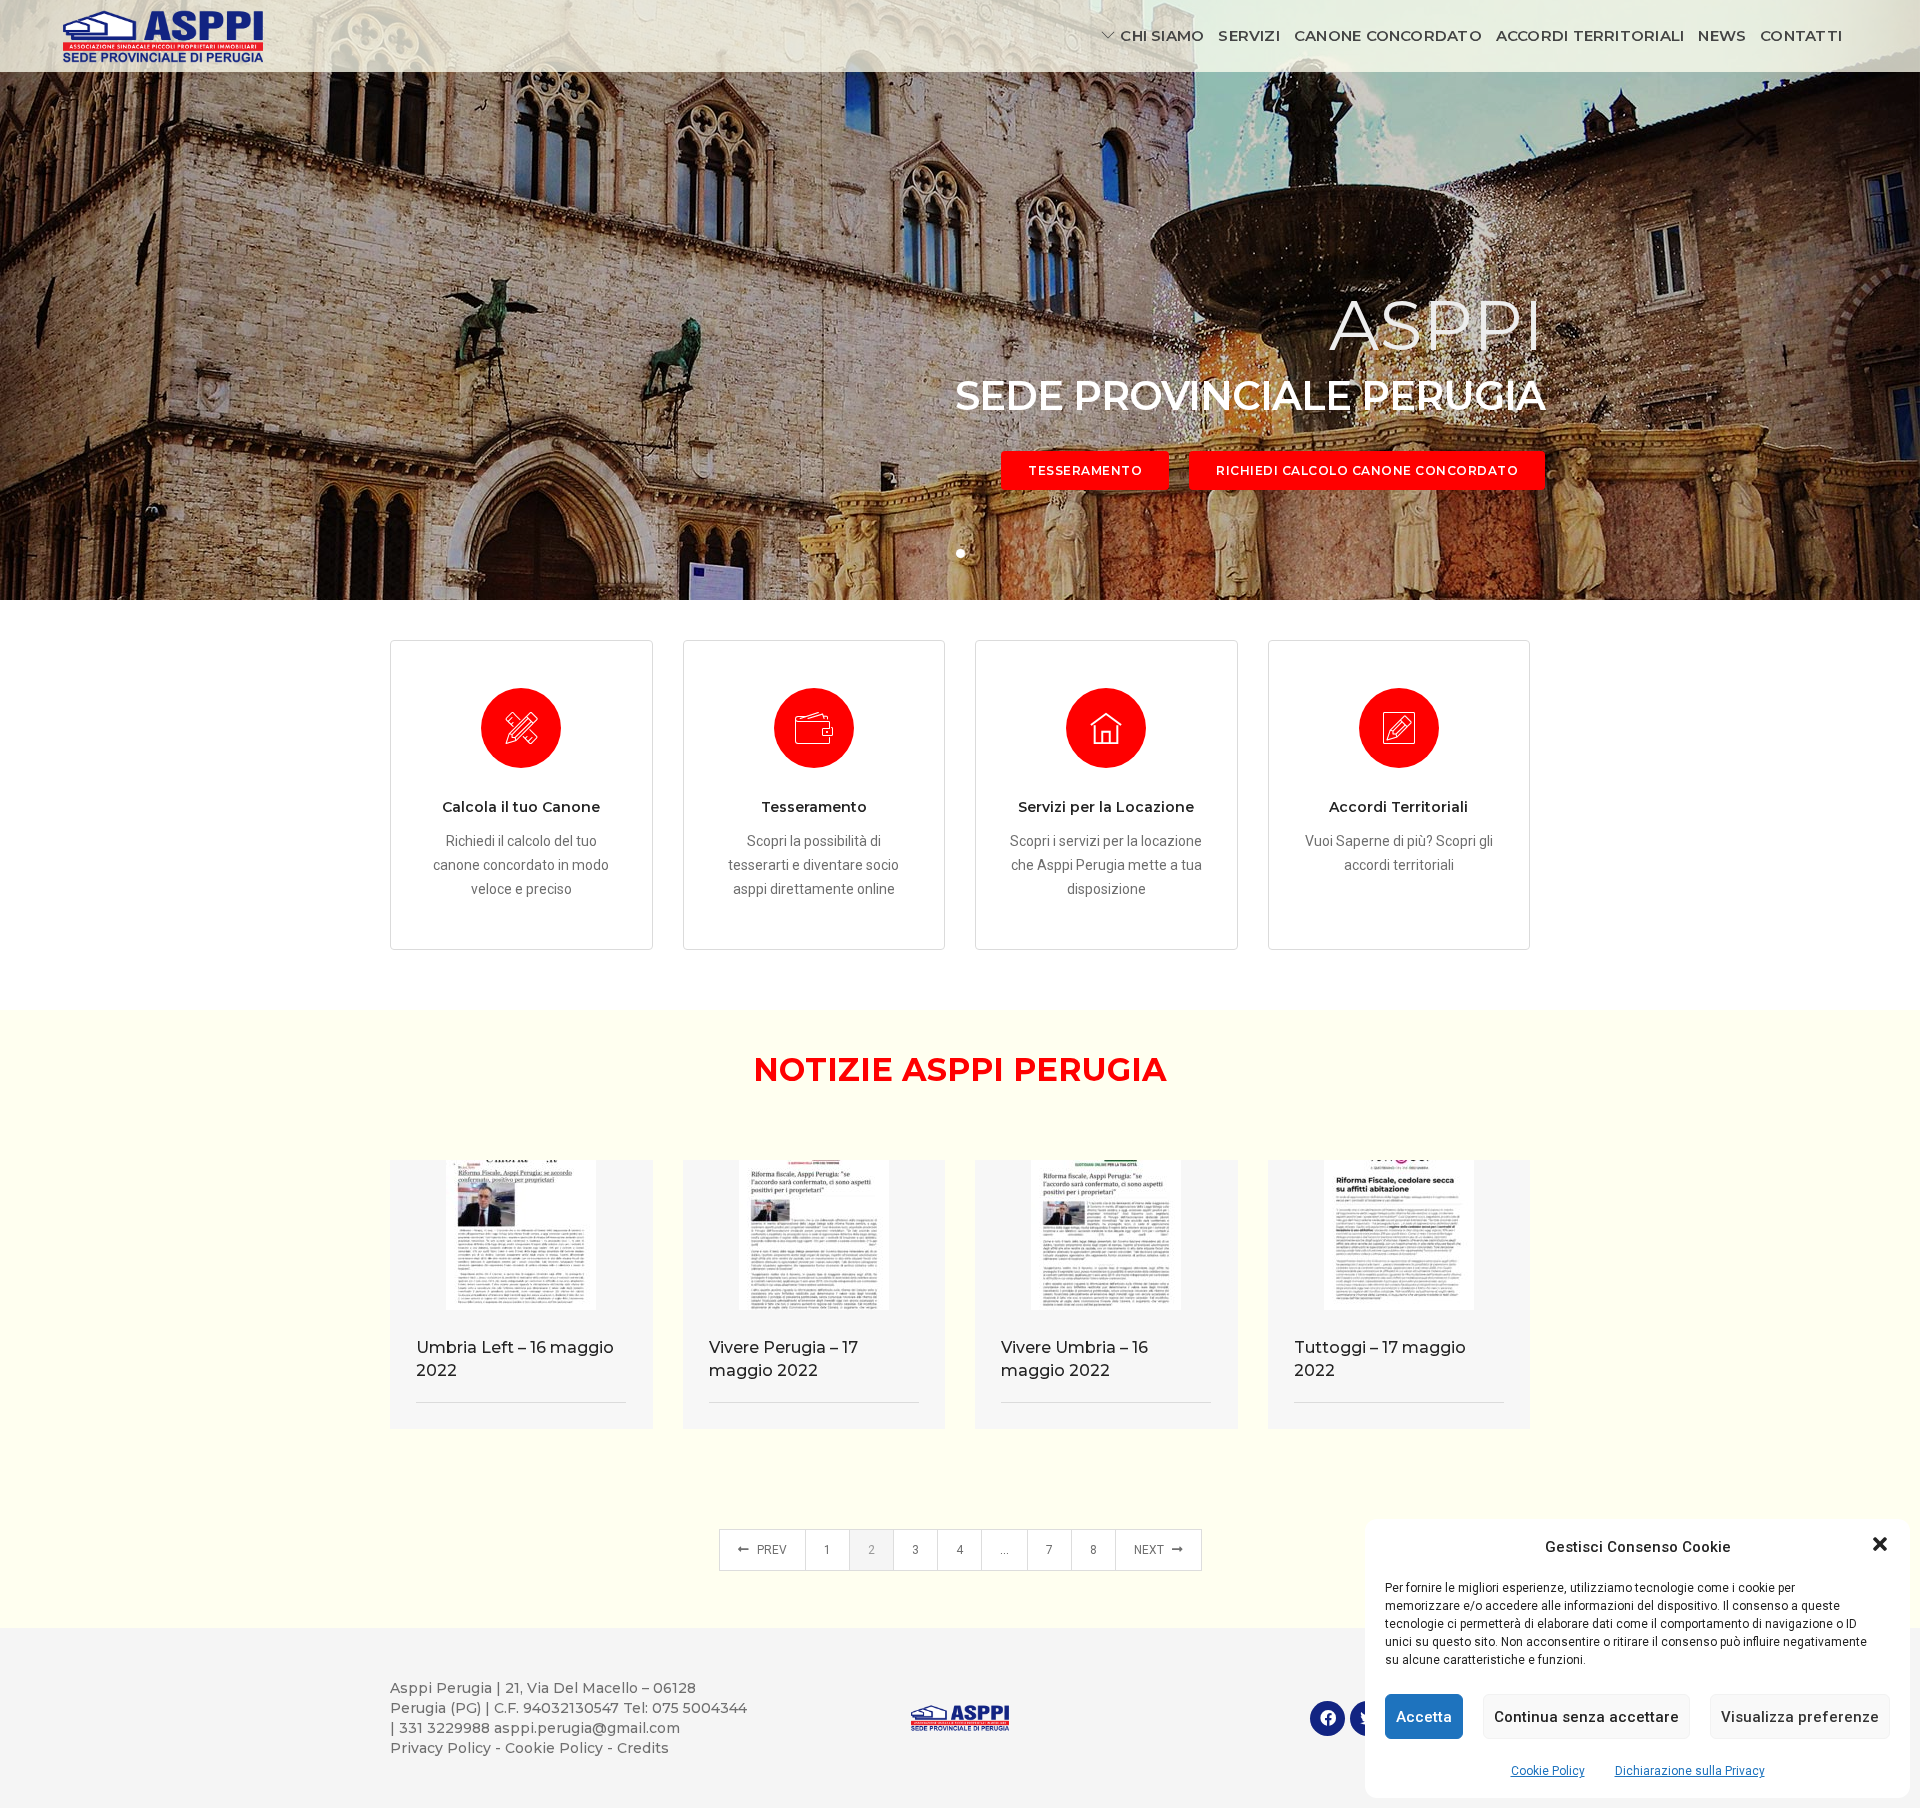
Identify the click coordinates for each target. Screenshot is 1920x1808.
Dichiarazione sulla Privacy (1690, 1771)
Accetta (1424, 1717)
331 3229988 (446, 1728)
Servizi (1249, 35)
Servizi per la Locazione (1106, 807)
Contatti (1801, 35)
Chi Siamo (1162, 35)
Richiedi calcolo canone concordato (1367, 470)
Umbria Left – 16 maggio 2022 (515, 1359)
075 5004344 (699, 1708)
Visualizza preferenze (1800, 1717)
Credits (643, 1748)
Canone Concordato (1388, 35)
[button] (1880, 1546)
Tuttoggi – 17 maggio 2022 (1380, 1359)
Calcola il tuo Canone (521, 807)
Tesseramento (1085, 470)
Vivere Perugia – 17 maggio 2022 (783, 1359)
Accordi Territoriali (1590, 35)
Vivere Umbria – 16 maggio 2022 (1074, 1359)
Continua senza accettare (1586, 1717)
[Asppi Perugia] (163, 35)
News (1722, 35)
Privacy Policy (442, 1748)
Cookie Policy (1548, 1771)
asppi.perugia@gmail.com (587, 1728)
